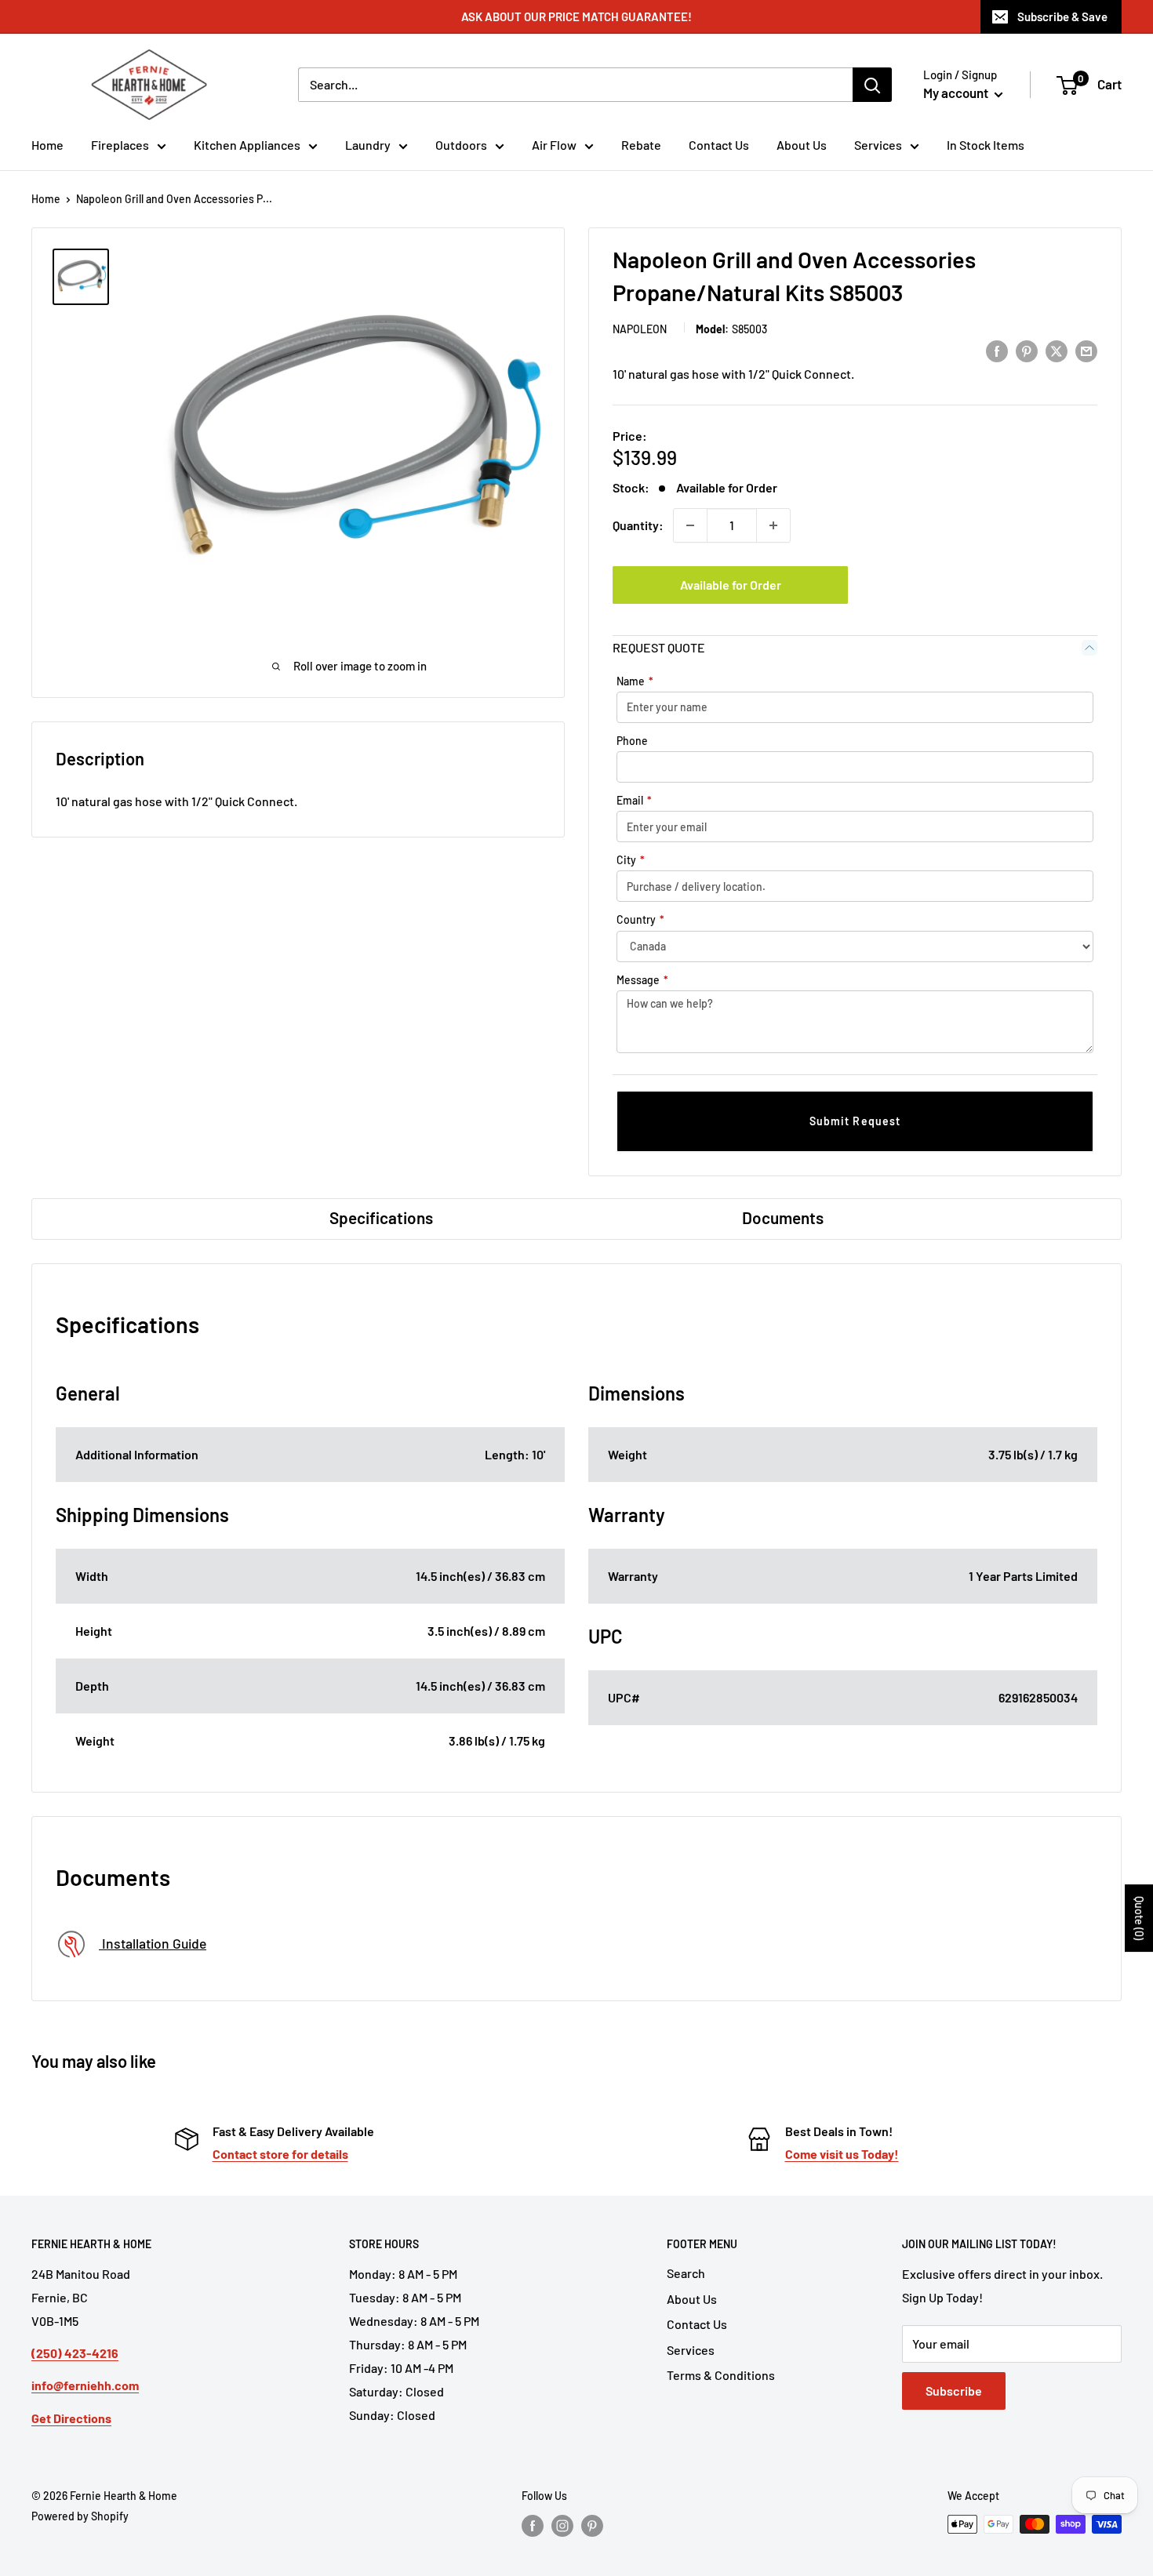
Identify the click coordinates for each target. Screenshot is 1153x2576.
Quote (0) (1139, 1918)
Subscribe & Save (1062, 16)
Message (642, 980)
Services (878, 145)
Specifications (381, 1217)
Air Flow (554, 145)
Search (686, 2273)
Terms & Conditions (721, 2375)
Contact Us (719, 145)
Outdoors (461, 145)
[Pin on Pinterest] (1027, 350)
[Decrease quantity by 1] (690, 525)
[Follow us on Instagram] (562, 2526)
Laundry (368, 145)
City (631, 860)
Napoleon (640, 329)
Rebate (641, 145)
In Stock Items (986, 145)
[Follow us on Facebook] (533, 2526)
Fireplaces (120, 145)
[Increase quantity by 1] (773, 525)
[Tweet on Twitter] (1057, 350)
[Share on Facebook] (997, 350)
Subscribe (954, 2391)
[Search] (872, 85)
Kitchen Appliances (247, 145)
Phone (632, 741)
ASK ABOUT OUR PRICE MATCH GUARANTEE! (576, 16)
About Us (802, 145)
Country (640, 919)
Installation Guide (153, 1943)
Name (635, 681)
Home (47, 145)
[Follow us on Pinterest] (592, 2526)
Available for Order (731, 585)
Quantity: (638, 525)
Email (634, 800)
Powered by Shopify (80, 2516)
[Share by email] (1086, 350)
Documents (783, 1217)
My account (957, 93)
